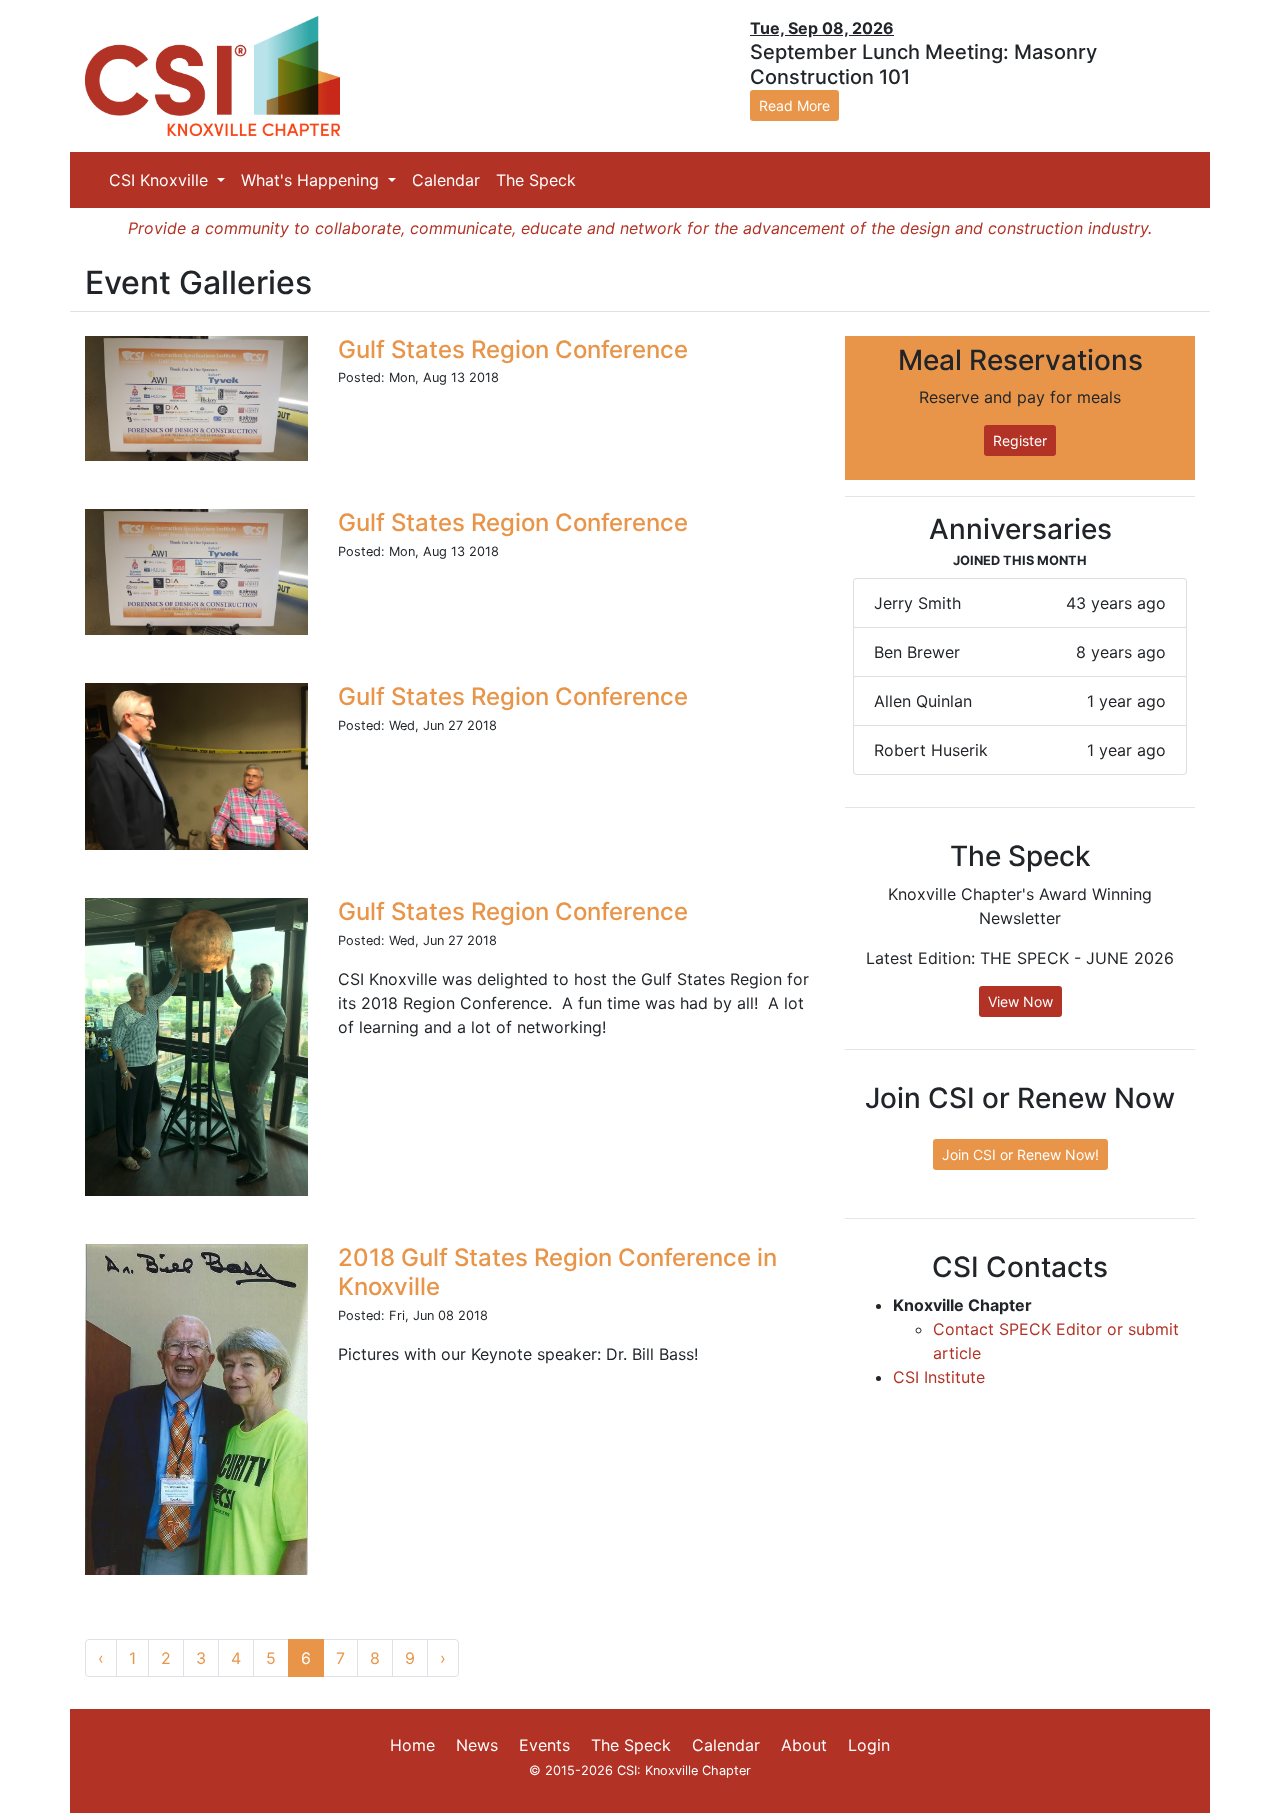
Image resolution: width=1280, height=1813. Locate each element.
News (477, 1745)
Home (412, 1745)
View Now (1020, 1001)
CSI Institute (939, 1377)
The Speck (536, 180)
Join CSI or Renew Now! (1020, 1154)
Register (1020, 440)
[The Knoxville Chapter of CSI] (212, 75)
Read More (794, 105)
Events (544, 1745)
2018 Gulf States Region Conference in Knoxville (557, 1272)
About (804, 1745)
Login (869, 1745)
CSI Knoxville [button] (161, 180)
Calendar (446, 180)
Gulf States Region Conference (513, 349)
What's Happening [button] (312, 180)
